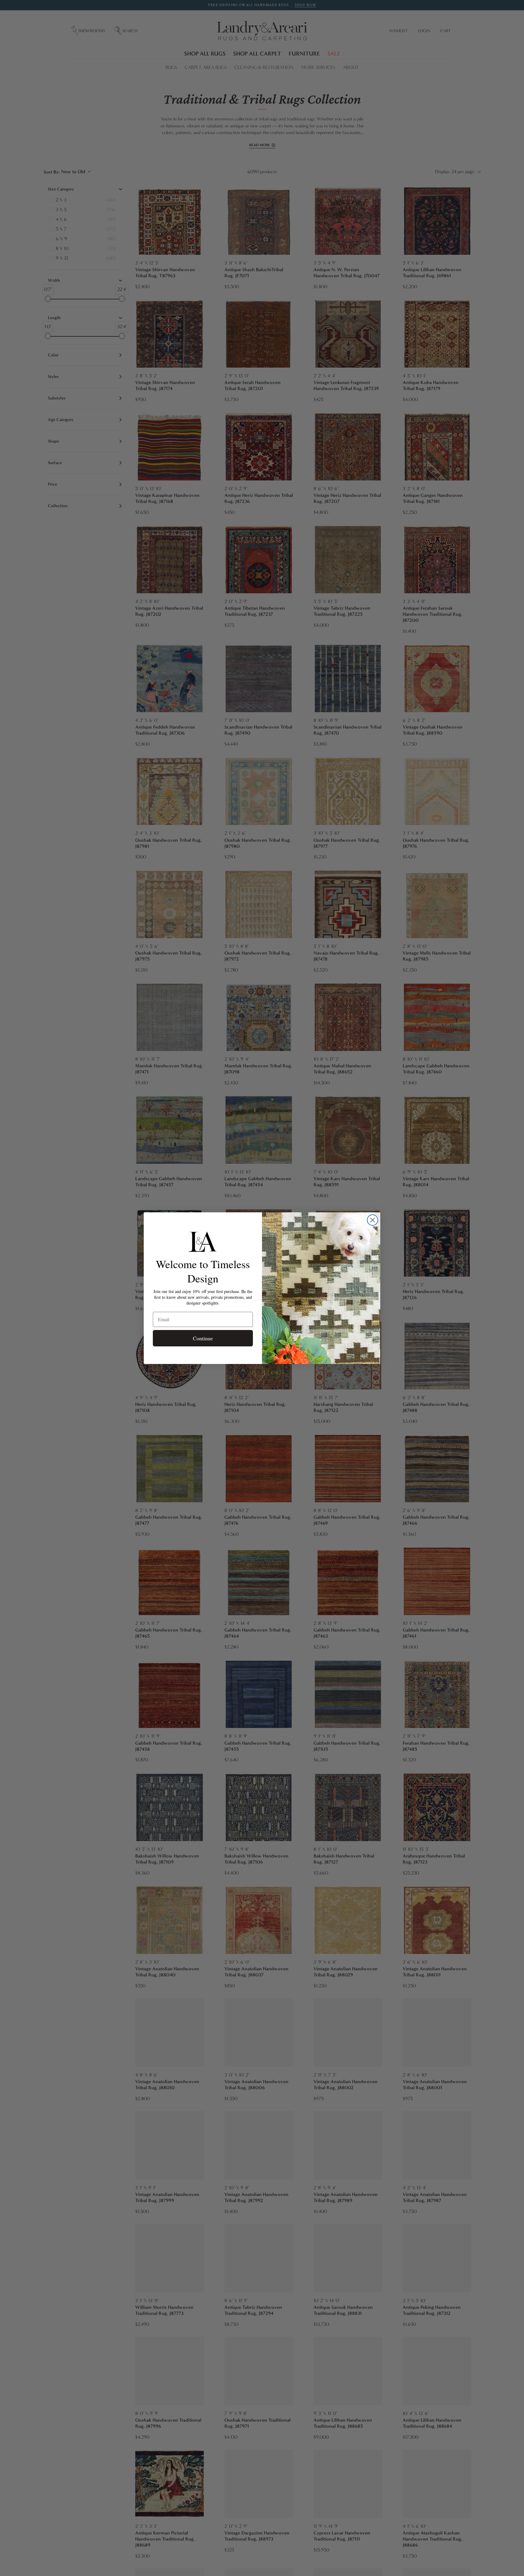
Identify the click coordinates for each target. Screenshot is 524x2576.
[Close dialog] (373, 1220)
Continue (203, 1338)
